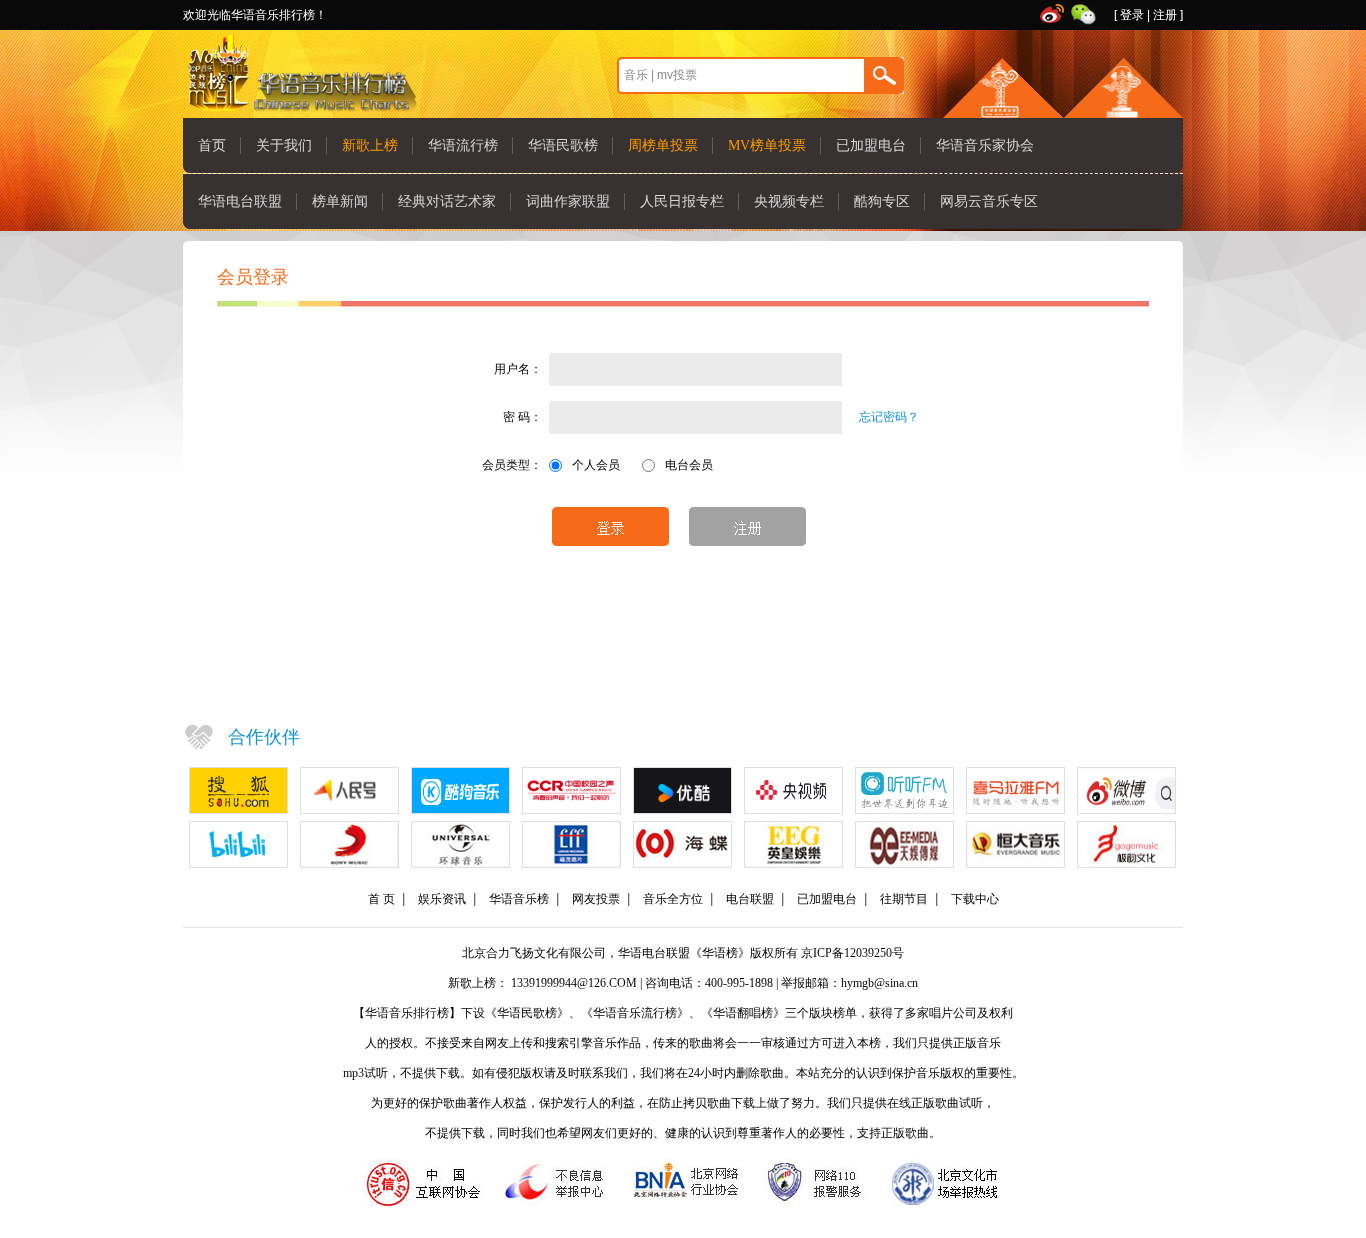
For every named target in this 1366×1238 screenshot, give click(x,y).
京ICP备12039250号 (852, 953)
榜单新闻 (340, 201)
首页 (212, 145)
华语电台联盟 (240, 201)
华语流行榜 (463, 145)
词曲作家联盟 (568, 201)
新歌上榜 (370, 145)
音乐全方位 (673, 899)
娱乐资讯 (442, 899)
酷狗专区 (882, 201)
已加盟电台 (871, 145)
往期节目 (904, 899)
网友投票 (596, 899)
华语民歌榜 (563, 145)
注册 (1165, 15)
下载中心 (975, 899)
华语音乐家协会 (985, 145)
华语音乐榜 (519, 899)
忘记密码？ (889, 417)
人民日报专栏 (682, 201)
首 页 (381, 899)
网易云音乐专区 (989, 201)
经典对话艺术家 (447, 201)
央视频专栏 (789, 201)
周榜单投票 (663, 145)
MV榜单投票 (767, 145)
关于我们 (284, 145)
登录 (1132, 15)
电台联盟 (750, 899)
